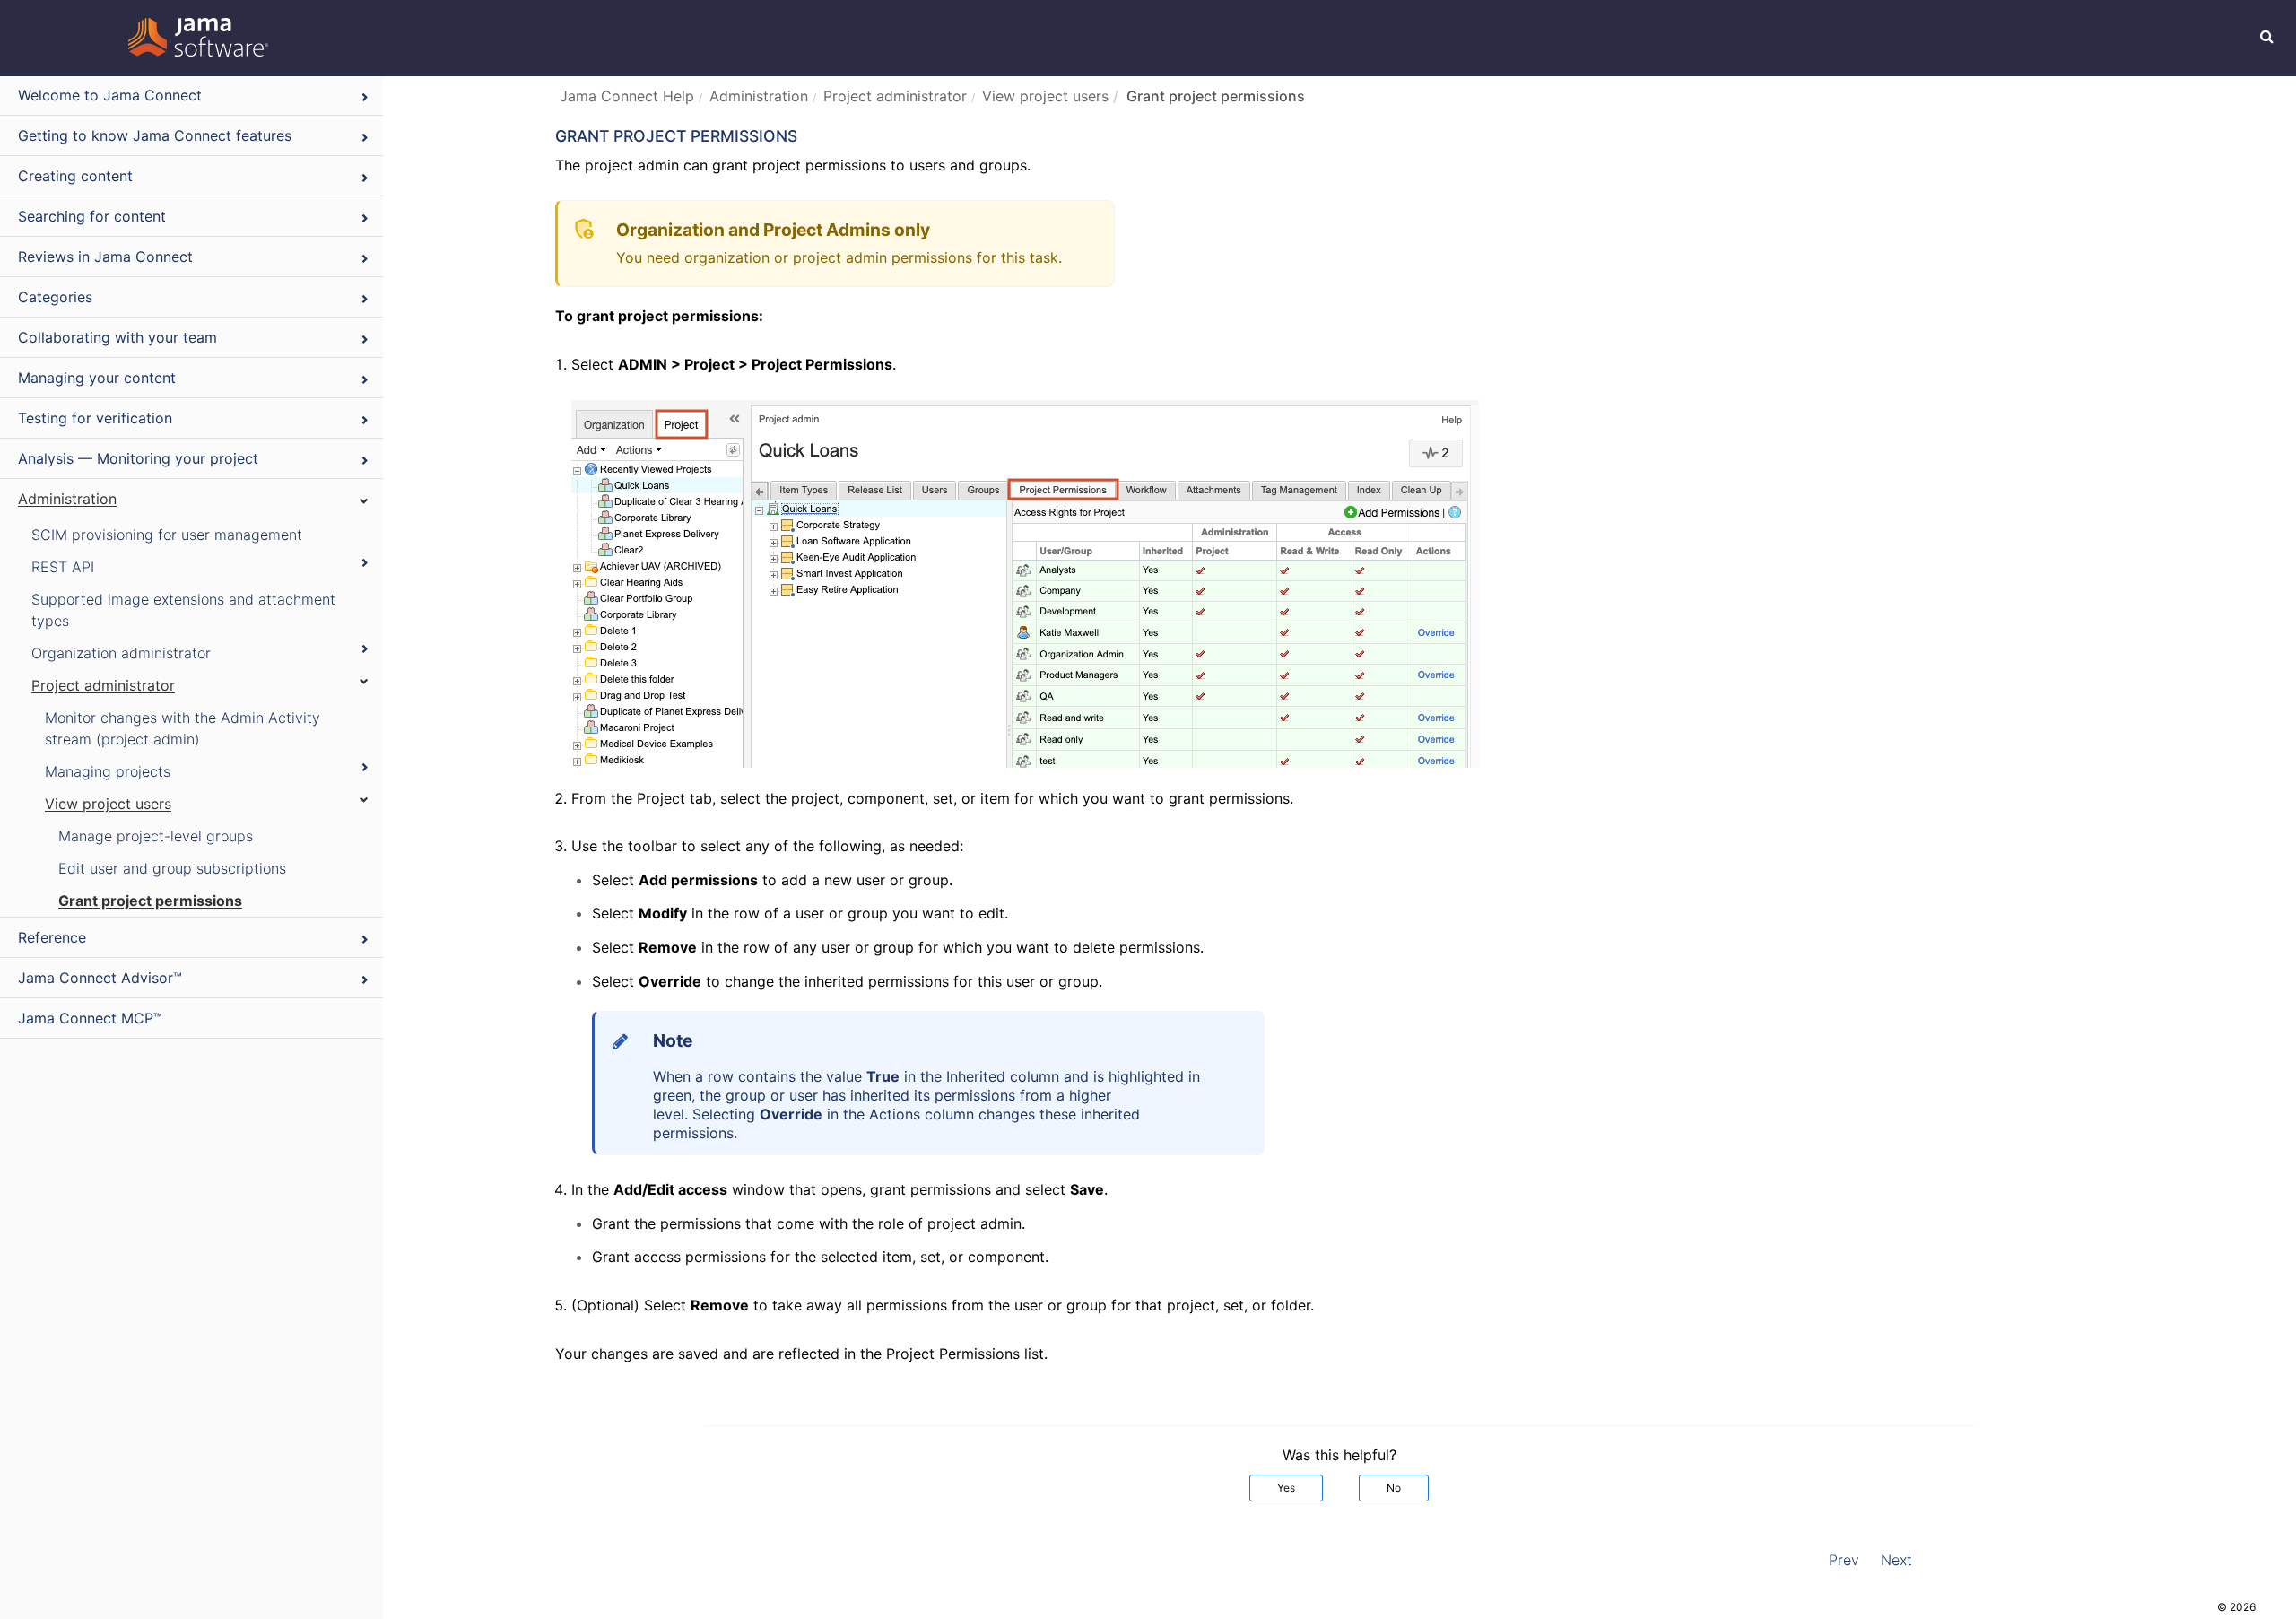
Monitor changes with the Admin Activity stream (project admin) (183, 728)
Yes (1286, 1488)
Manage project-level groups (156, 836)
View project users (108, 804)
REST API (63, 567)
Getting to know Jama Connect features (155, 135)
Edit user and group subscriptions (172, 868)
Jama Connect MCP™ (90, 1018)
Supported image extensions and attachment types (183, 610)
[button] (2267, 36)
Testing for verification (95, 418)
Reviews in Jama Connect (105, 257)
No (1394, 1488)
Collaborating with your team (117, 337)
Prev (1844, 1560)
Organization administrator (121, 653)
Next (1896, 1560)
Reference (52, 937)
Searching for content (92, 216)
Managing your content (97, 378)
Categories (55, 297)
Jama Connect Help (627, 96)
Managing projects (108, 771)
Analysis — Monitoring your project (138, 458)
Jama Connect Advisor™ (100, 978)
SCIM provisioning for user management (167, 535)
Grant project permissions (150, 901)
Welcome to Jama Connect (110, 95)
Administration (67, 499)
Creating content (75, 176)
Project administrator (103, 685)
